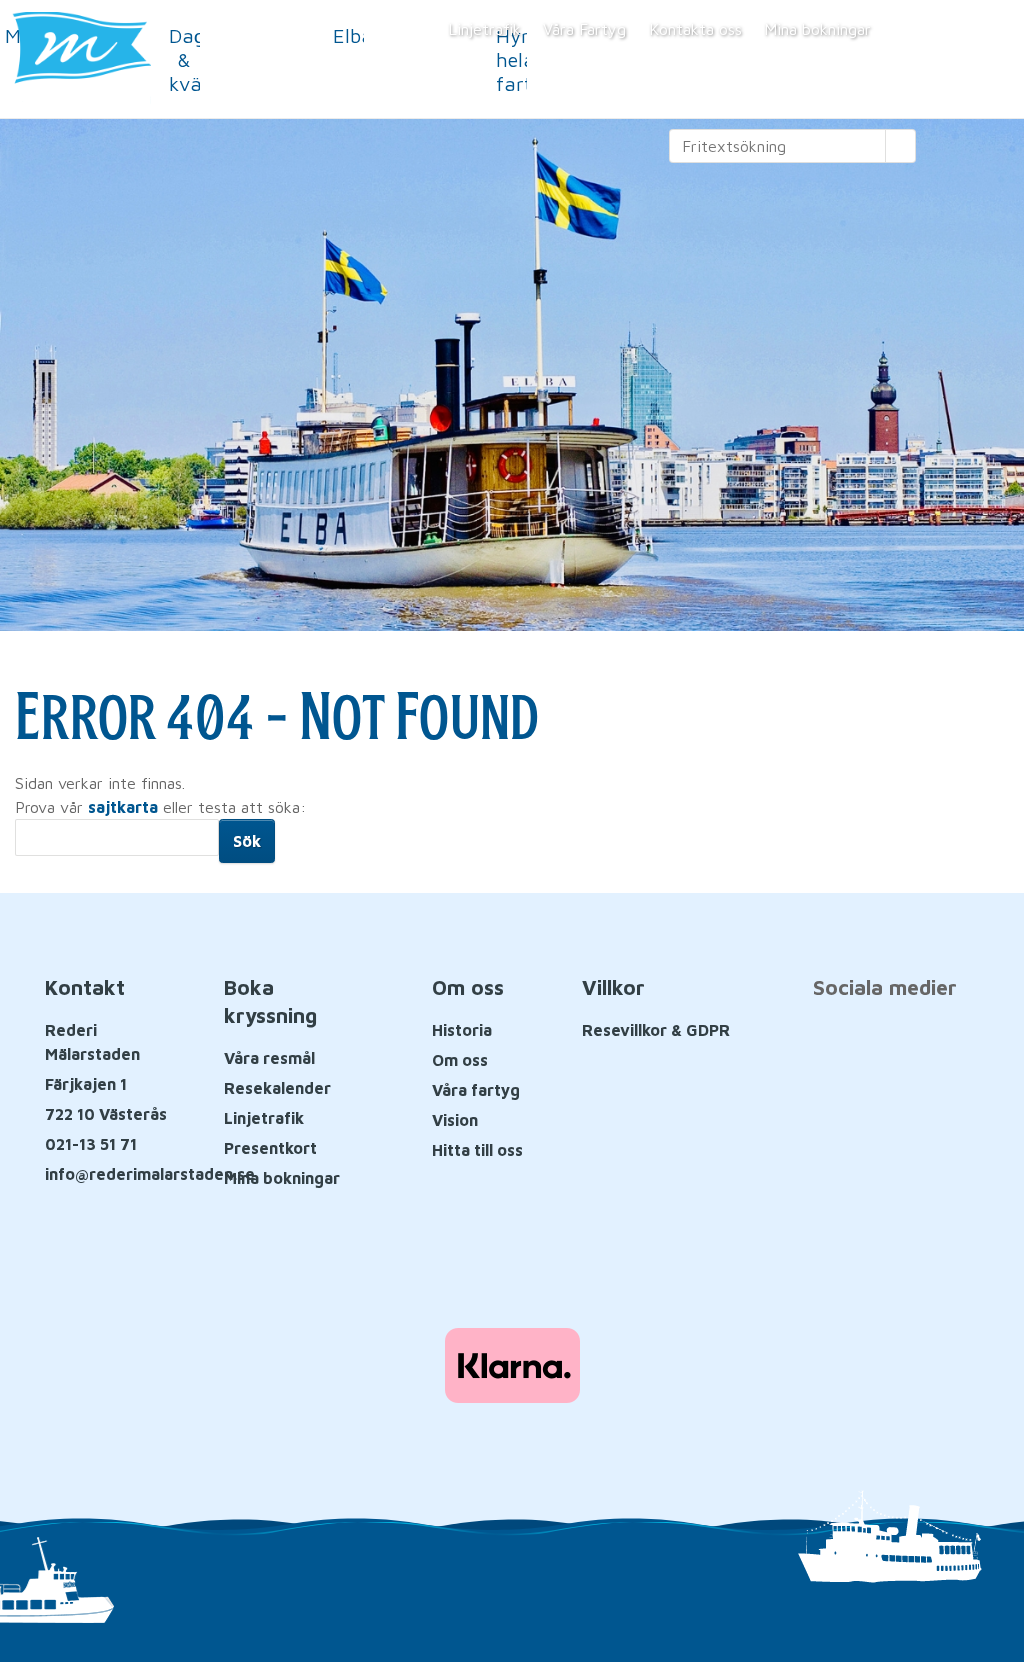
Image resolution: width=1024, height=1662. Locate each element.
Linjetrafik (484, 29)
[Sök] (901, 146)
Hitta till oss (477, 1150)
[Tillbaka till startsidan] (153, 58)
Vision (455, 1120)
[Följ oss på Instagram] (927, 1042)
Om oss (460, 1060)
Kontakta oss (695, 29)
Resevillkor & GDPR (656, 1030)
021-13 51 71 (91, 1144)
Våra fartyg (476, 1090)
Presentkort (270, 1148)
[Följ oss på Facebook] (841, 1042)
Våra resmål (269, 1058)
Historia (462, 1030)
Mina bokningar (817, 29)
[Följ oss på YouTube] (884, 1042)
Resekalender (277, 1088)
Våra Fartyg (584, 29)
